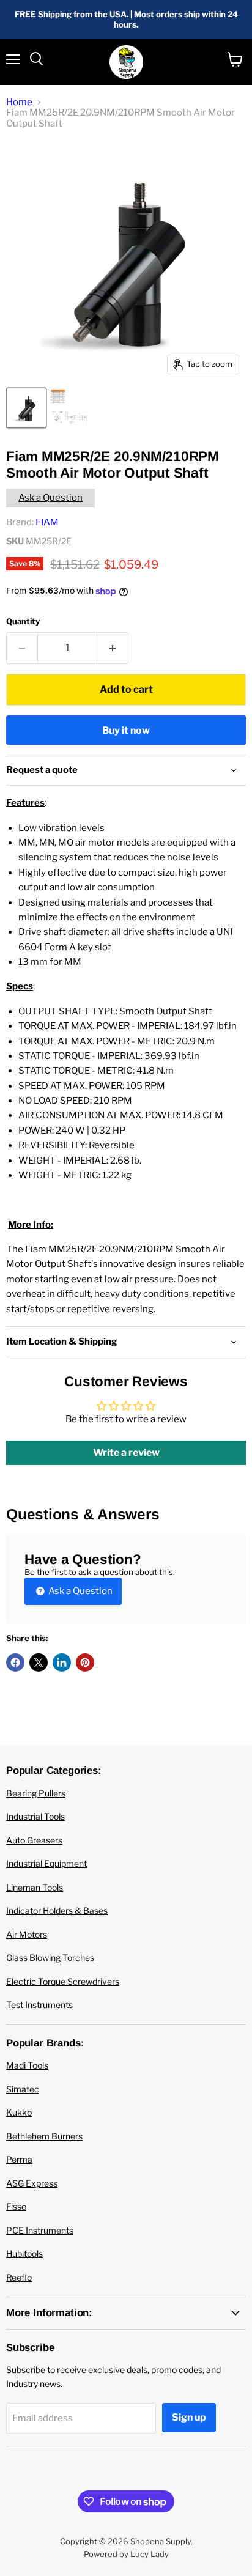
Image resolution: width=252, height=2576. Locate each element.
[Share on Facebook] (15, 1663)
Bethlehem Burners (44, 2136)
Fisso (16, 2206)
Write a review (126, 1452)
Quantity (23, 622)
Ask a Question (50, 498)
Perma (19, 2159)
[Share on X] (39, 1663)
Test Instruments (39, 2005)
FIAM (47, 522)
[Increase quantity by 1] (113, 648)
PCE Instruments (40, 2230)
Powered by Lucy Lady (126, 2554)
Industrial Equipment (46, 1863)
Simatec (23, 2089)
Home (19, 102)
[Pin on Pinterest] (85, 1663)
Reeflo (19, 2277)
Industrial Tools (35, 1816)
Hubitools (24, 2253)
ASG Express (32, 2183)
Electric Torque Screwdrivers (63, 1981)
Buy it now (126, 730)
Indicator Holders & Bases (57, 1910)
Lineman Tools (35, 1887)
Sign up (189, 2417)
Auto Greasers (34, 1840)
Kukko (19, 2112)
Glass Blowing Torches (50, 1958)
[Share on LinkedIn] (62, 1663)
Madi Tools (27, 2065)
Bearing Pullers (36, 1793)
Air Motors (27, 1934)
